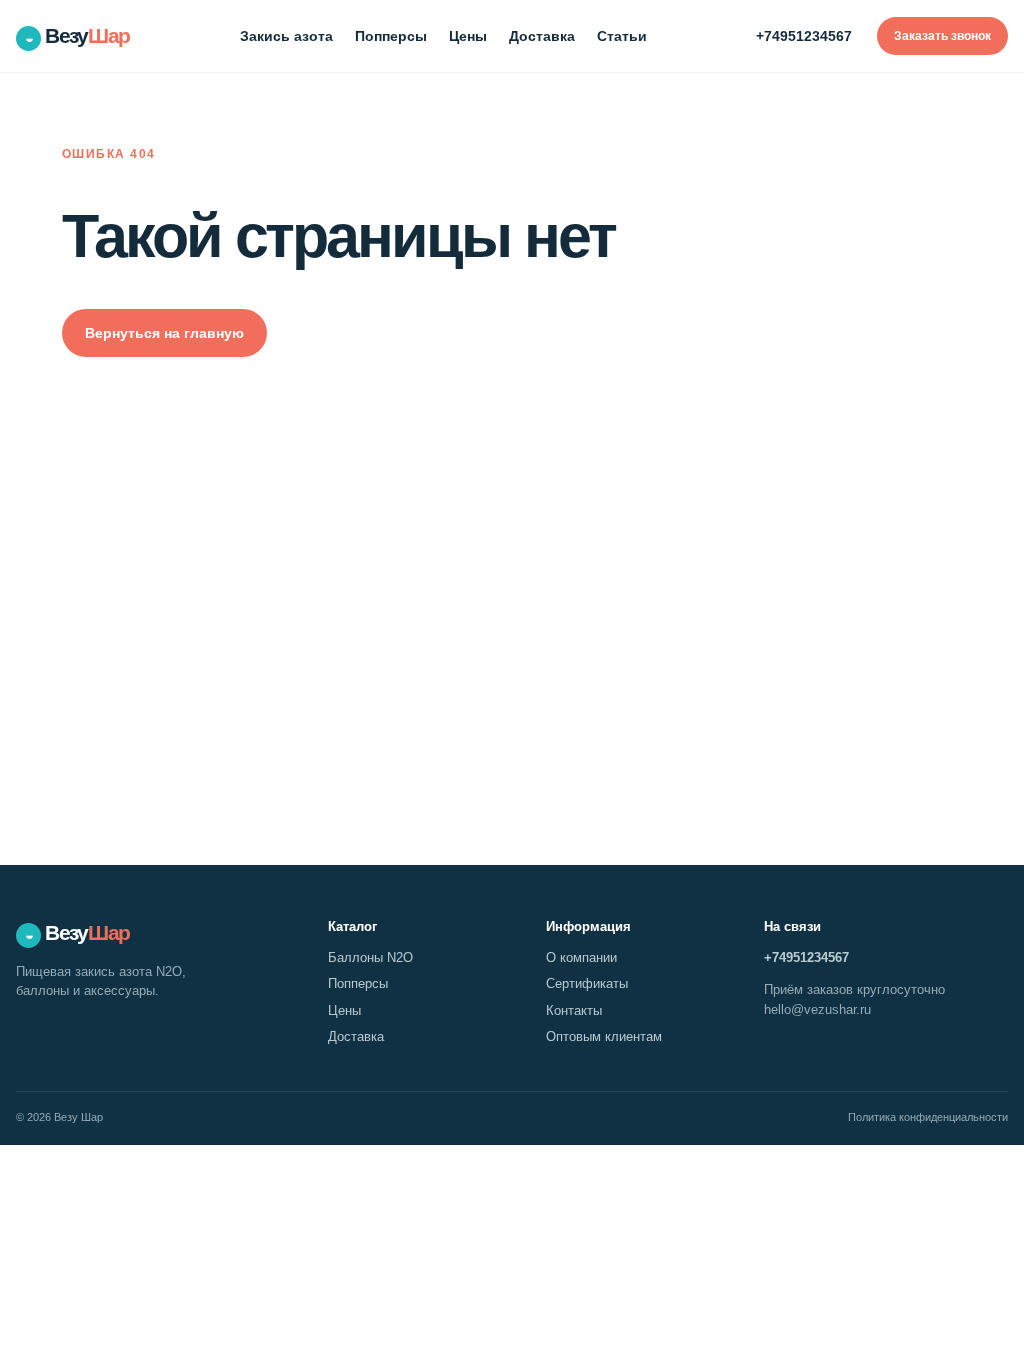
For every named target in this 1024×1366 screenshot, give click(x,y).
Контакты (574, 1010)
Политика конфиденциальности (928, 1117)
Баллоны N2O (370, 957)
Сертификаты (587, 983)
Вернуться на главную (164, 333)
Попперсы (391, 36)
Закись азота (286, 36)
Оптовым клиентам (604, 1036)
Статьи (622, 36)
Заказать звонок (942, 36)
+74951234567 (804, 36)
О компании (581, 957)
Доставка (542, 36)
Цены (468, 36)
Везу (77, 35)
